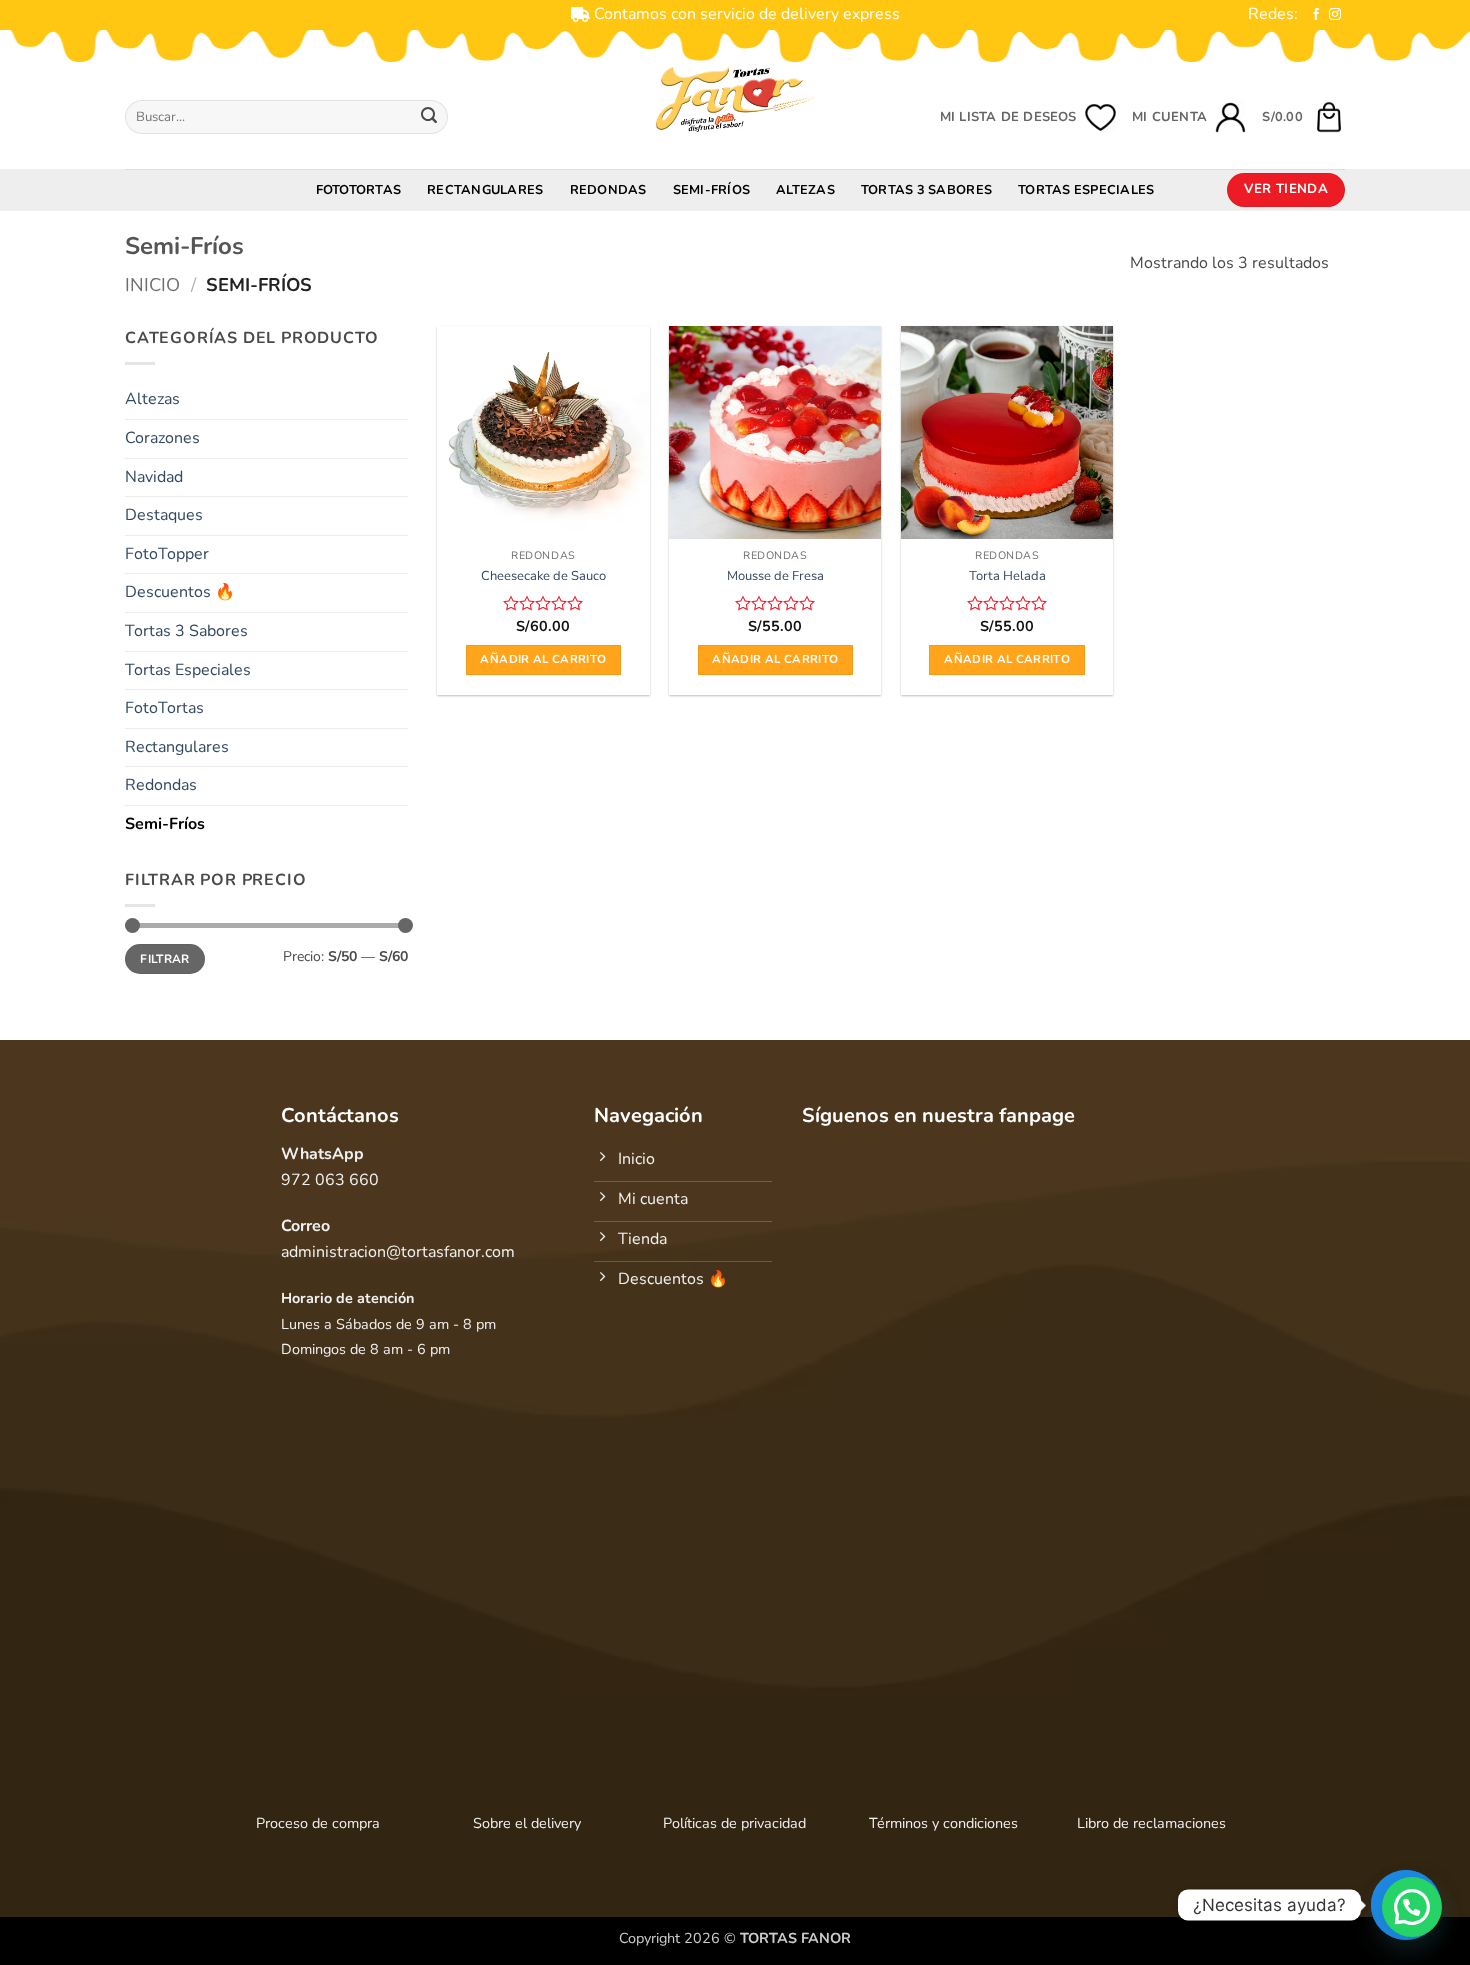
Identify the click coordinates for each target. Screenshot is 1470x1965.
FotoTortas (359, 190)
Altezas (805, 190)
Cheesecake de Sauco (543, 576)
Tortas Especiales (1086, 190)
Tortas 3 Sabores (926, 190)
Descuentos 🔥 (180, 592)
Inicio (152, 284)
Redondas (608, 190)
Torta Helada (1007, 576)
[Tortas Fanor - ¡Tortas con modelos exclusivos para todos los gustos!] (735, 99)
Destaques (164, 515)
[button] (1303, 117)
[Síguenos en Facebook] (1316, 15)
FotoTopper (167, 554)
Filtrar (165, 959)
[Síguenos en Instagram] (1335, 15)
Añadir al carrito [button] (543, 659)
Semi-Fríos (712, 190)
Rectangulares (485, 190)
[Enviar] (429, 117)
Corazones (162, 438)
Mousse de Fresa (775, 576)
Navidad (154, 477)
